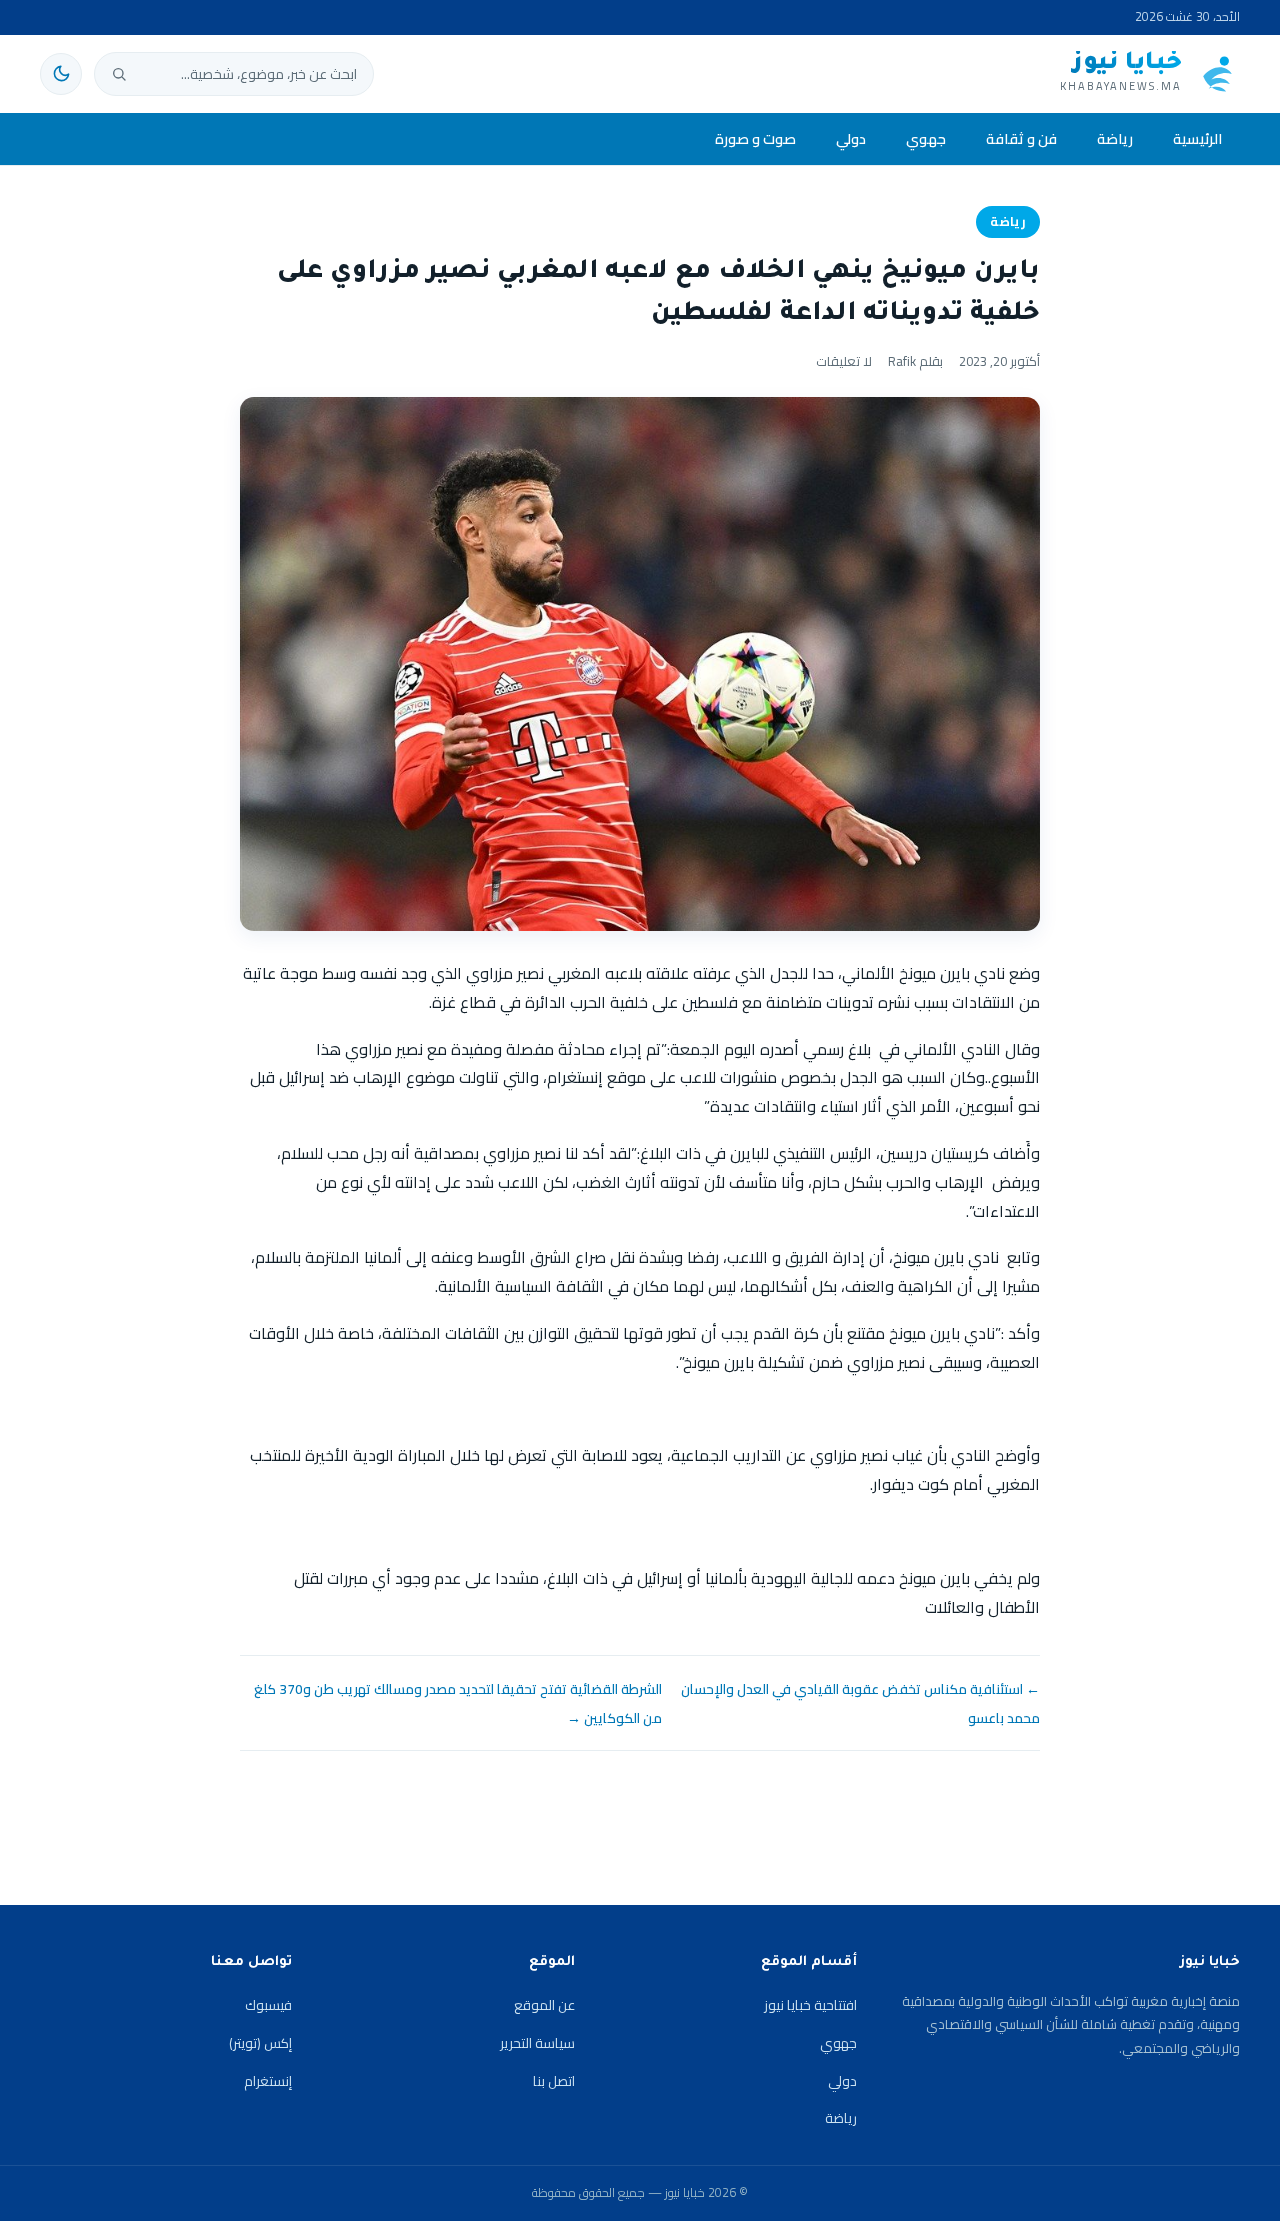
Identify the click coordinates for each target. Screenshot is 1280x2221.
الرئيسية (1197, 138)
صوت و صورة (755, 138)
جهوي (926, 138)
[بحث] (119, 74)
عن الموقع (544, 2005)
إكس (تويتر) (260, 2043)
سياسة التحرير (537, 2043)
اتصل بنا (554, 2081)
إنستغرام (268, 2081)
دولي (851, 138)
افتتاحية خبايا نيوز (810, 2005)
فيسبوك (268, 2005)
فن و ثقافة (1021, 138)
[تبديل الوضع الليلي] (61, 74)
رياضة (1115, 138)
